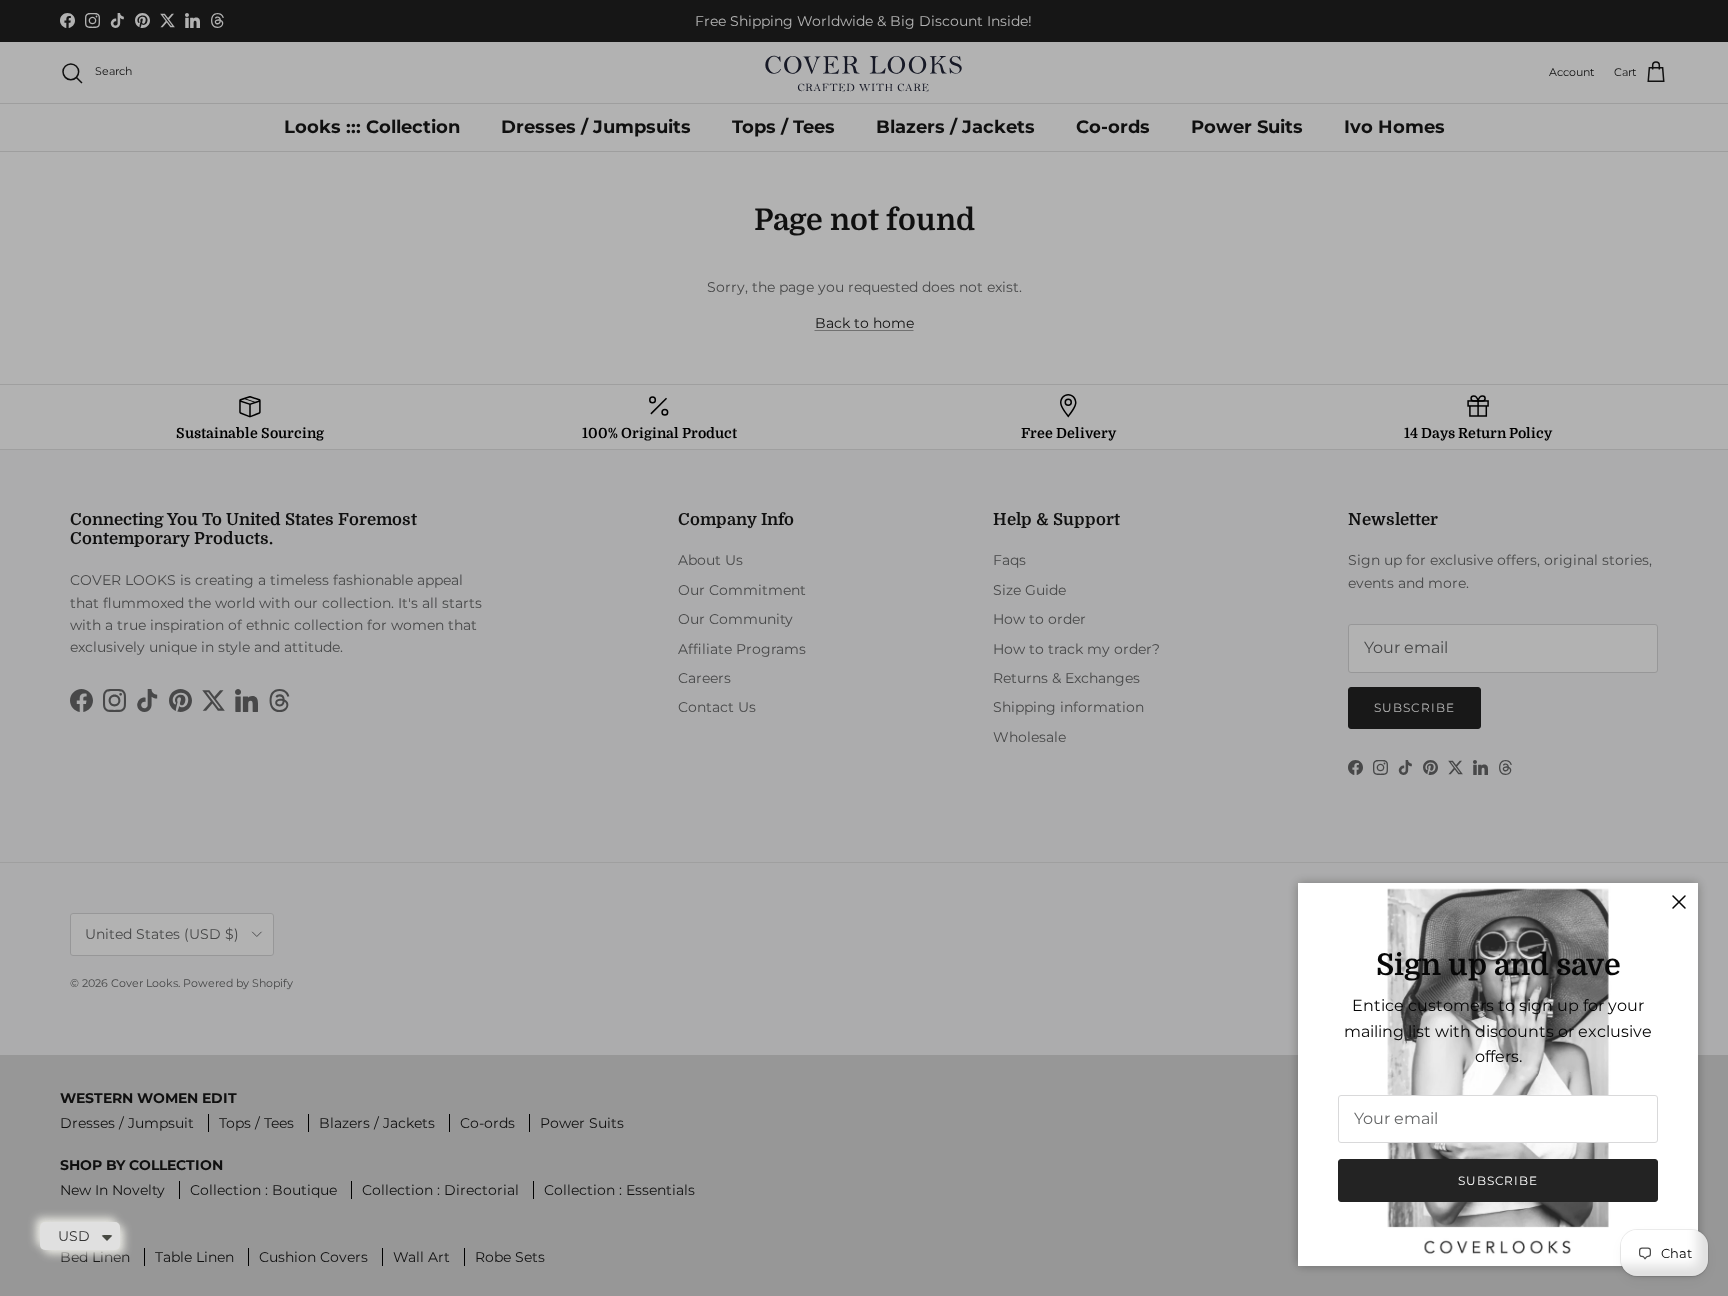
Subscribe (1498, 1180)
